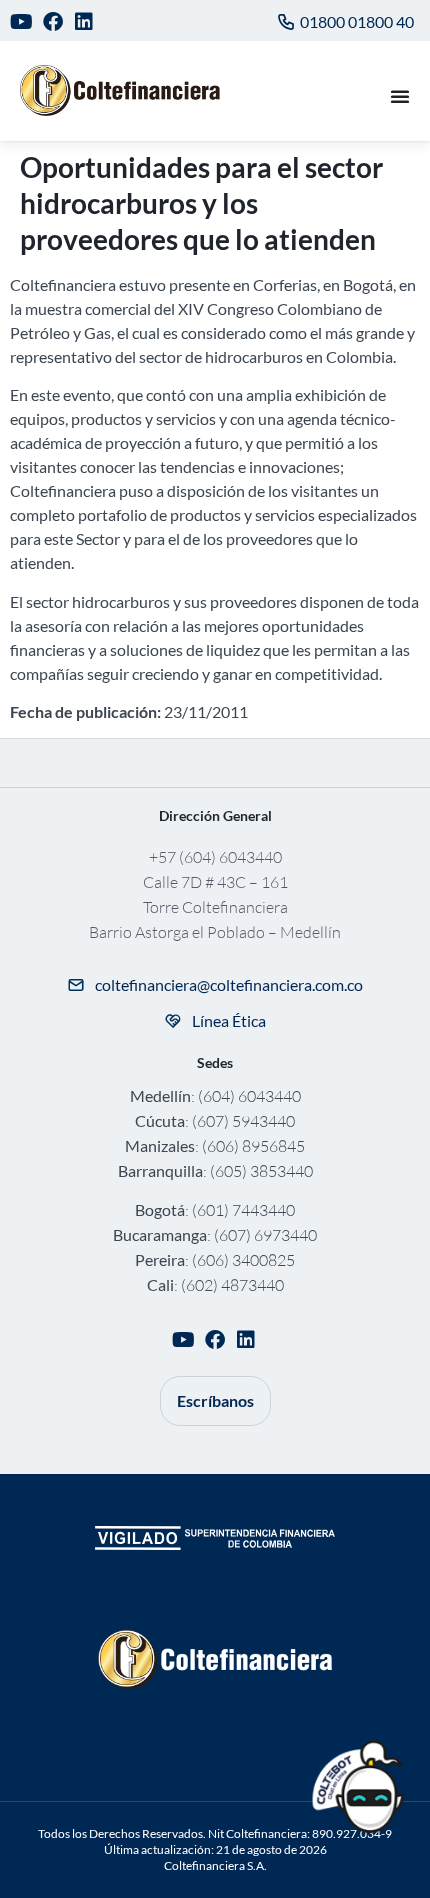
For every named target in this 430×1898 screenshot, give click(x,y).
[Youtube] (21, 21)
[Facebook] (53, 21)
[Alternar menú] (400, 96)
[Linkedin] (84, 21)
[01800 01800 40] (286, 22)
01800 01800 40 (357, 21)
